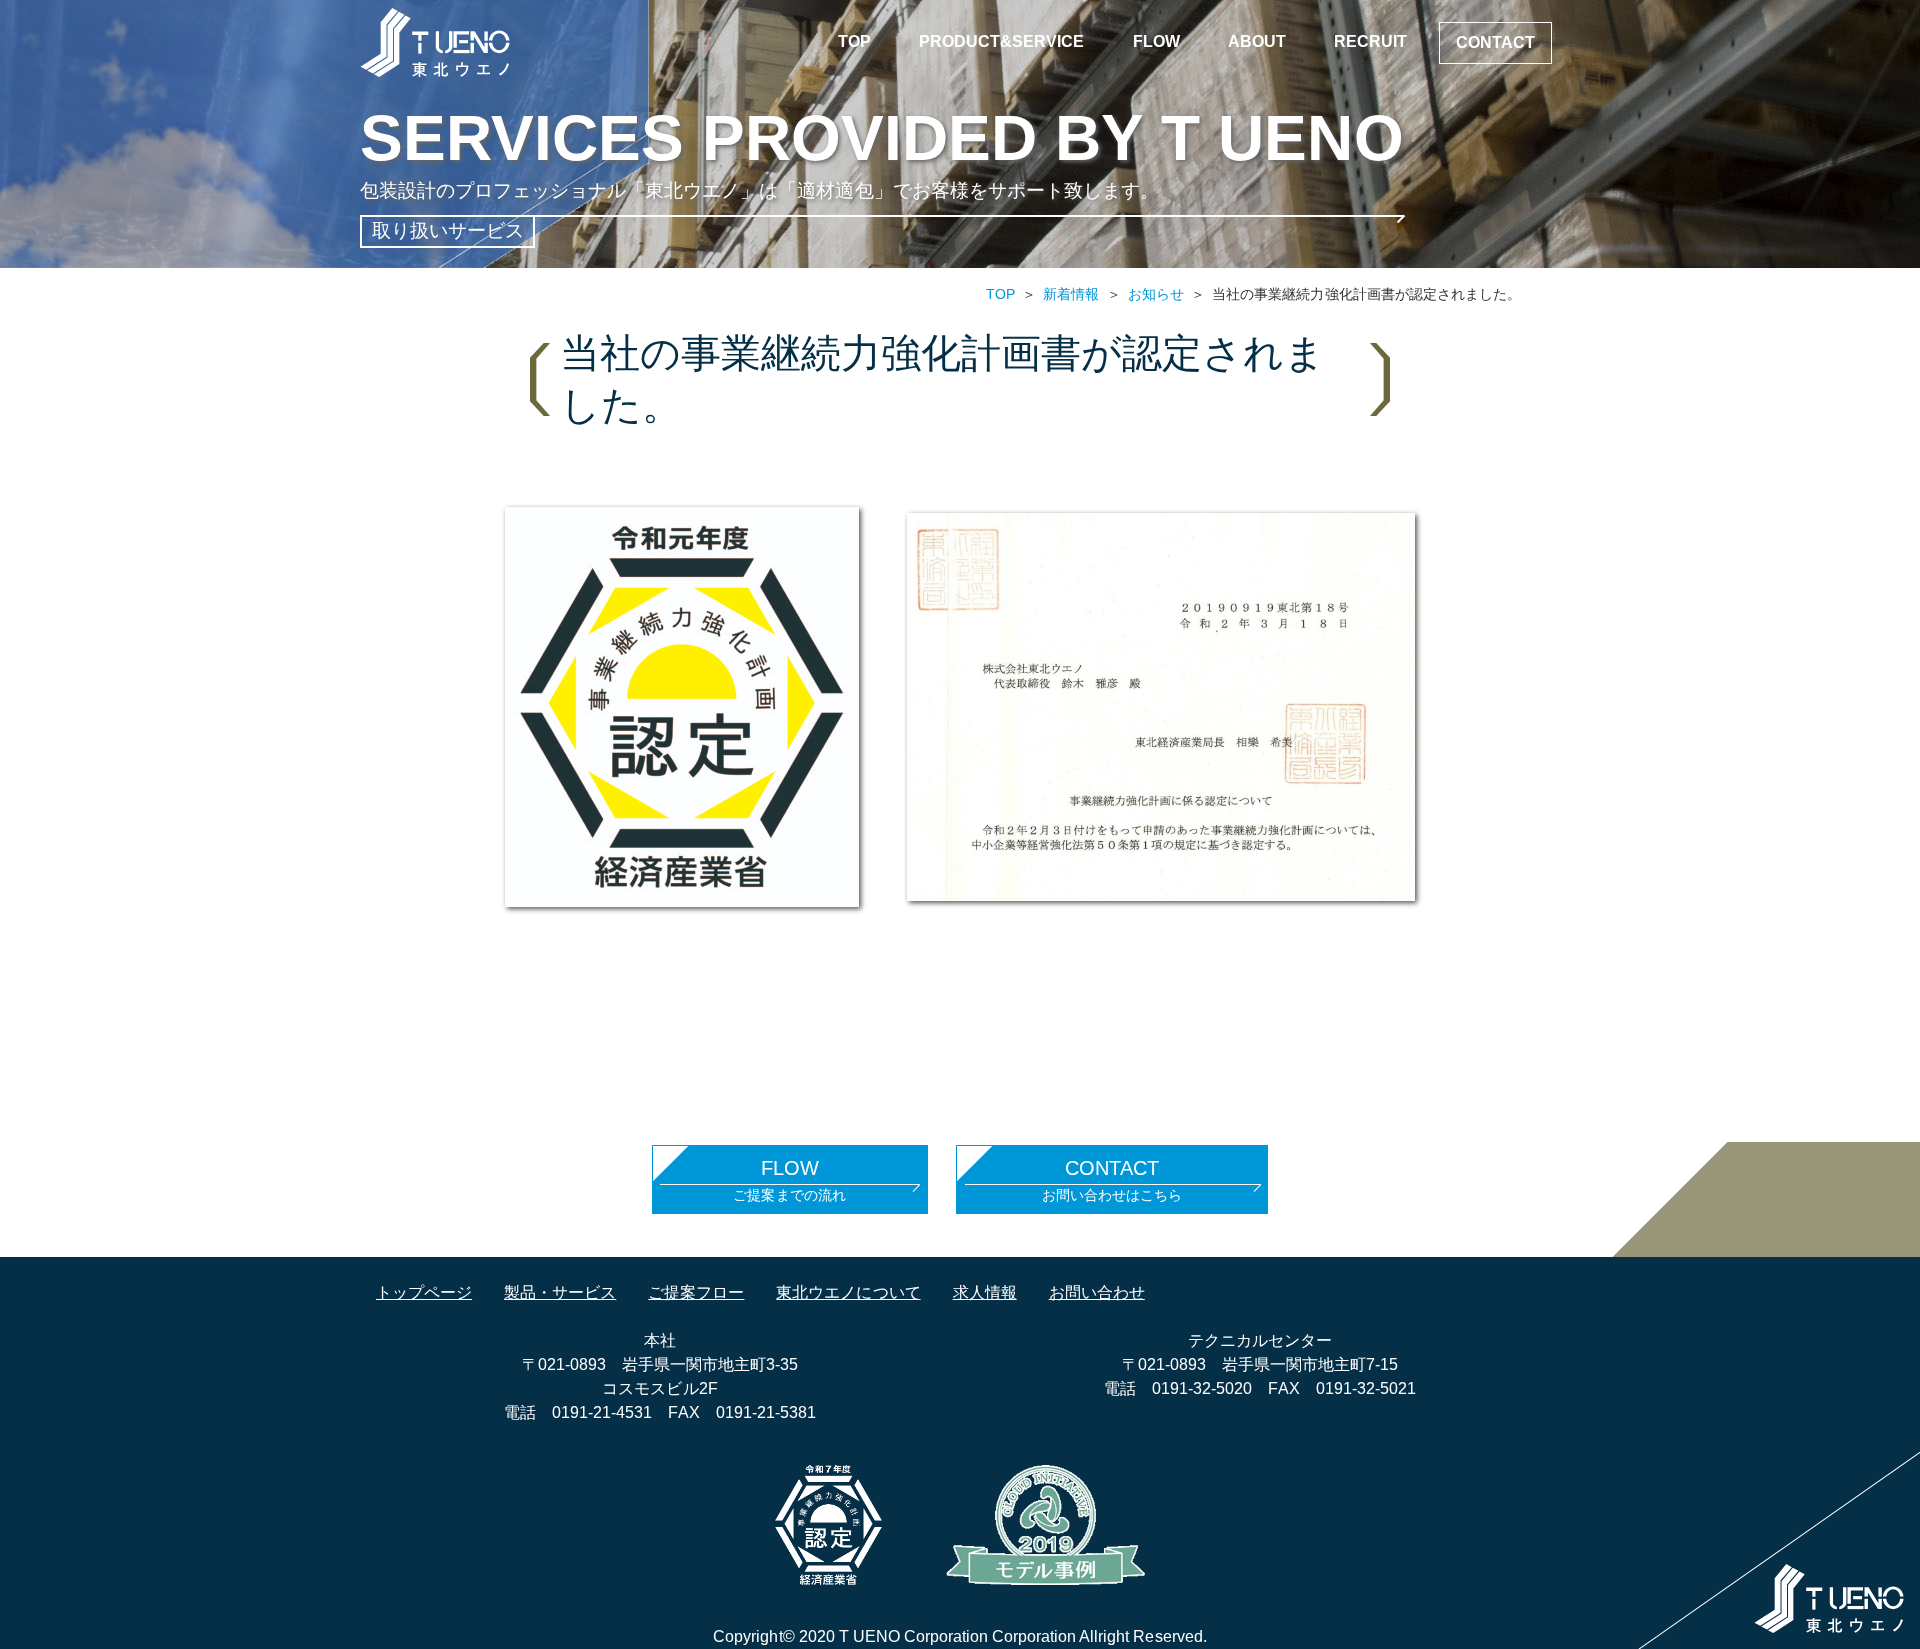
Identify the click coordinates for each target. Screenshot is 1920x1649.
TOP (854, 41)
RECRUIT (1370, 41)
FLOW (1156, 41)
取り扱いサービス (448, 230)
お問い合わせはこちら (1112, 1179)
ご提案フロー (696, 1292)
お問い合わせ (1097, 1292)
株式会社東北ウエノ (435, 43)
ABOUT (1257, 41)
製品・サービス (560, 1292)
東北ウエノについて (848, 1292)
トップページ (424, 1292)
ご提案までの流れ (789, 1179)
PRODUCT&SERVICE (1001, 41)
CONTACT (1495, 42)
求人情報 (985, 1292)
